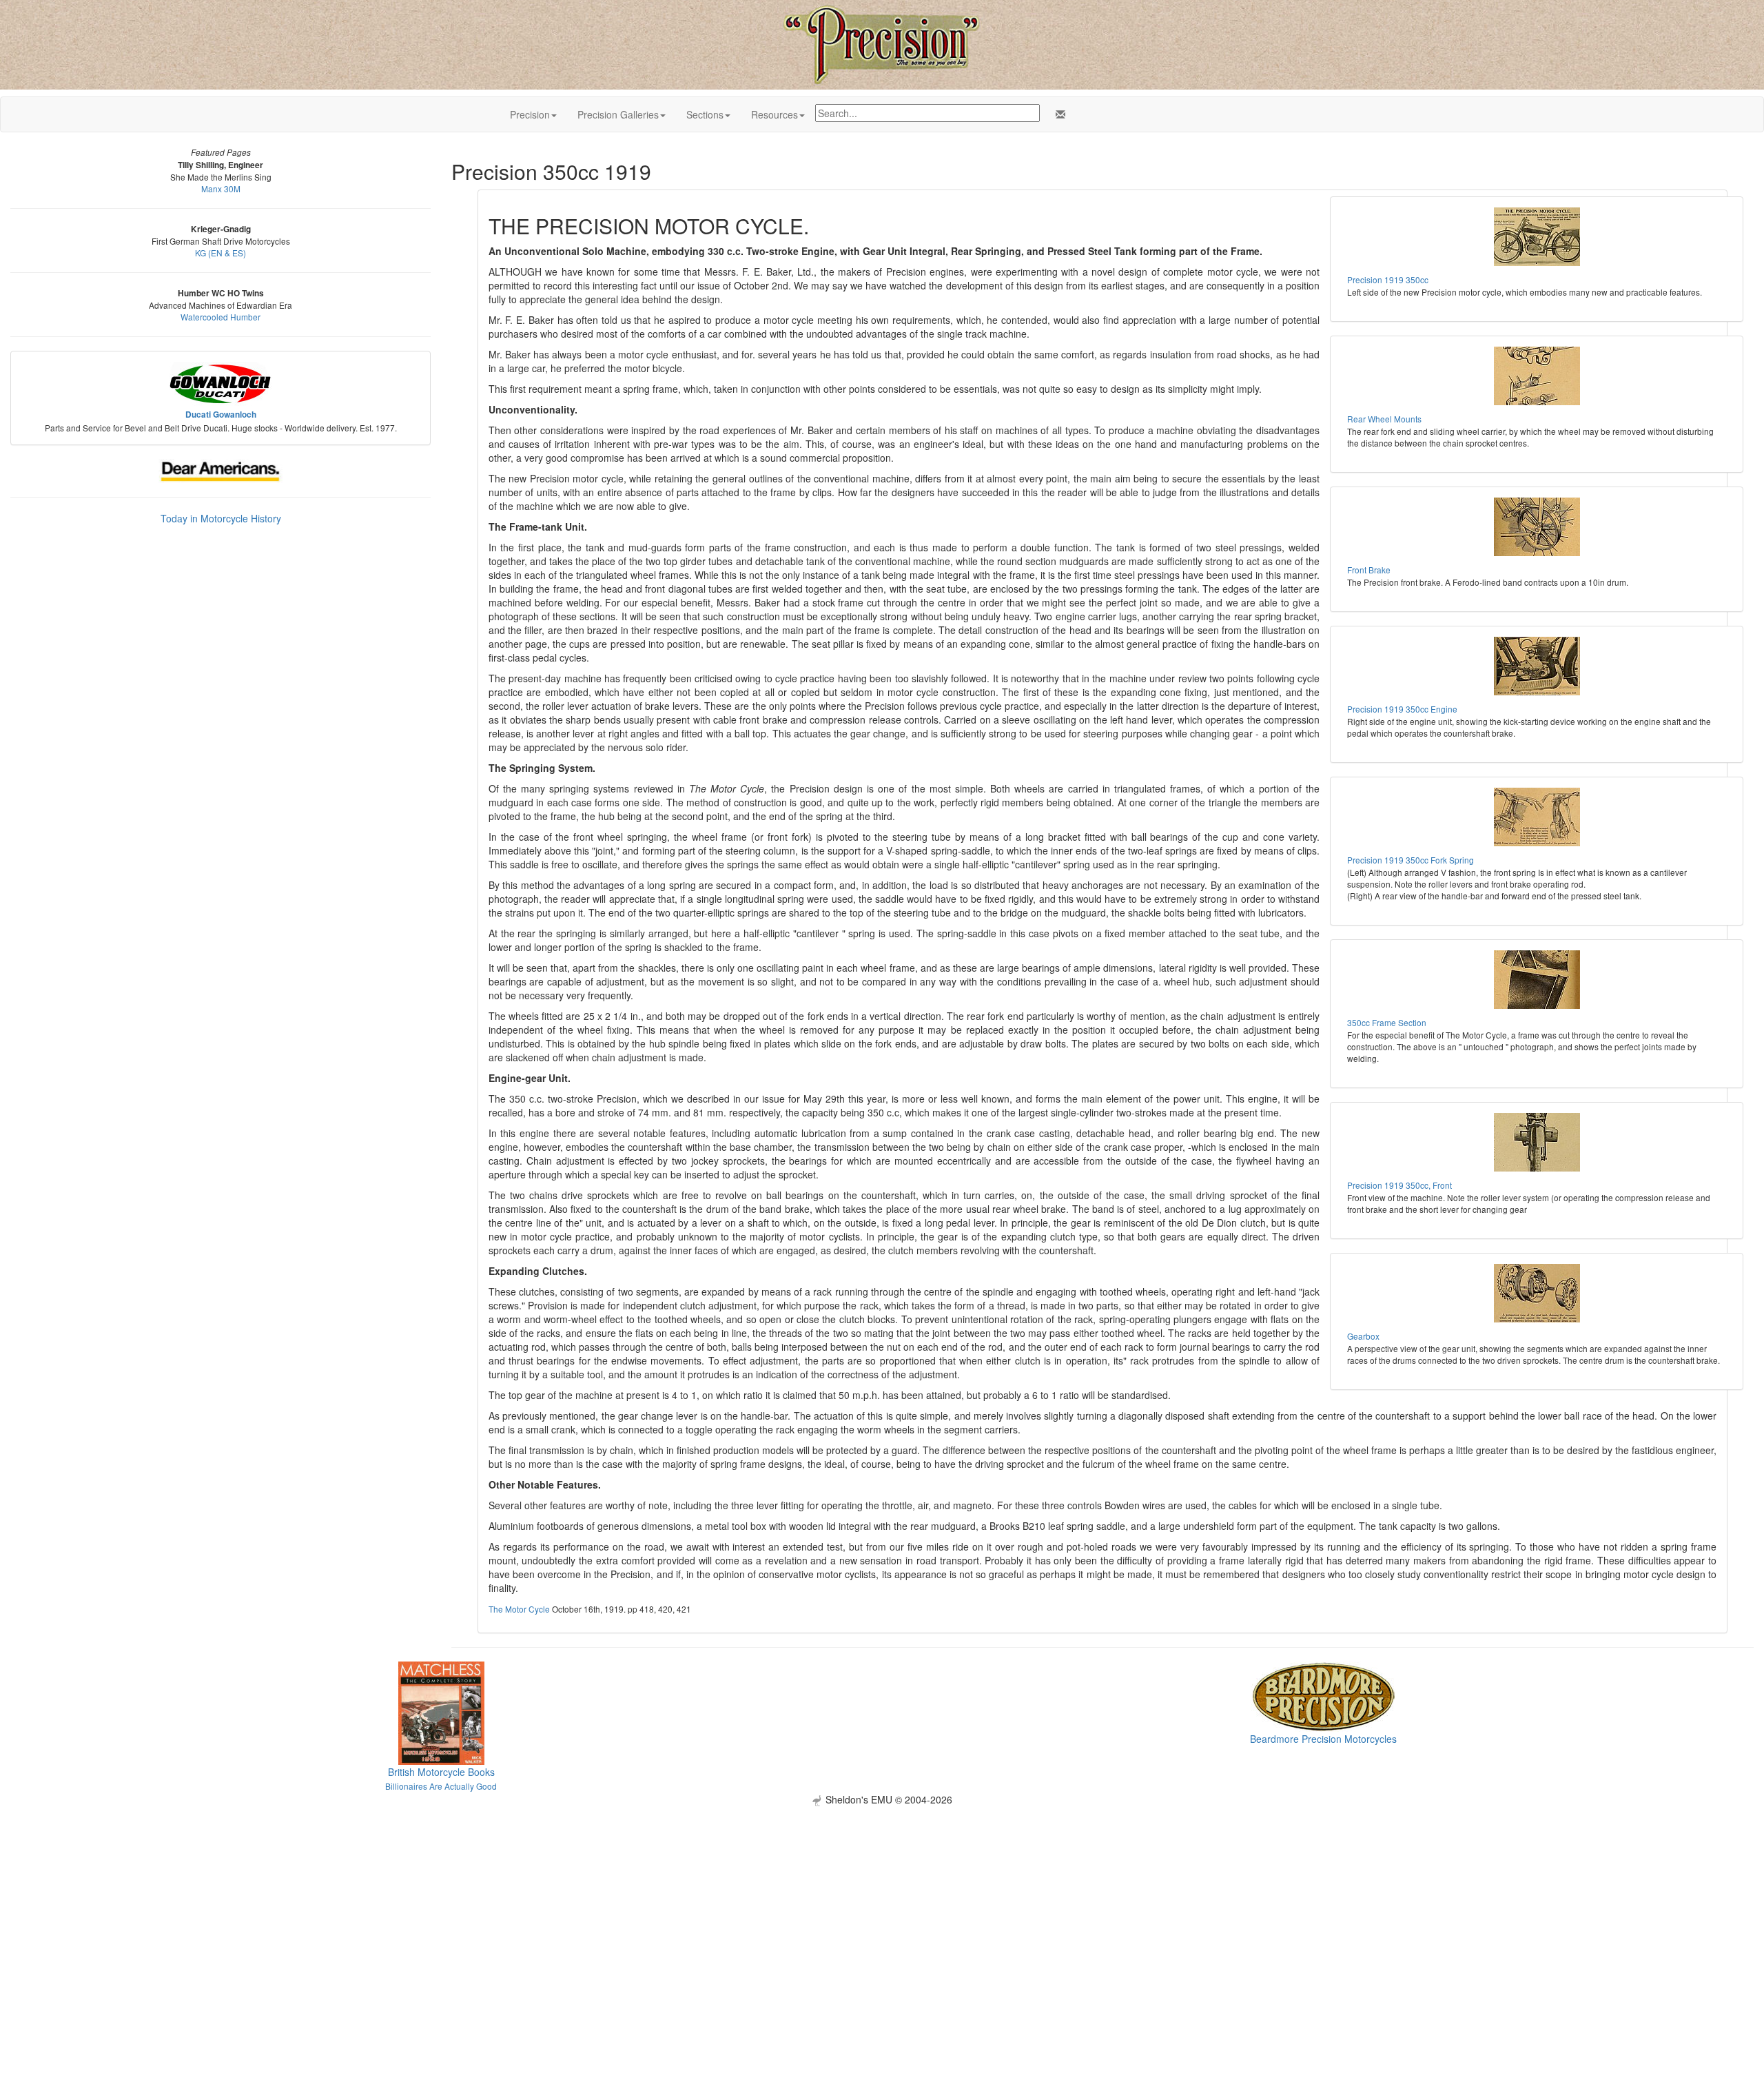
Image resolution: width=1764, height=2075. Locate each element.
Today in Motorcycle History (221, 518)
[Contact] (1058, 114)
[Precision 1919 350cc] (1537, 237)
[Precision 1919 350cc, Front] (1537, 1142)
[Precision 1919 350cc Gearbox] (1537, 1293)
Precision (530, 114)
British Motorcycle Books (441, 1772)
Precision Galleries (618, 114)
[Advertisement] (882, 1903)
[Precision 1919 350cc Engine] (1537, 666)
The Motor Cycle (519, 1609)
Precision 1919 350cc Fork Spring (1411, 860)
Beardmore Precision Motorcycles (1323, 1739)
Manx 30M (221, 188)
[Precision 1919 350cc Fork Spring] (1537, 817)
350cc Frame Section (1387, 1022)
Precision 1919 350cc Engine (1402, 709)
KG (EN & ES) (220, 253)
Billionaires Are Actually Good (441, 1786)
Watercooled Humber (220, 317)
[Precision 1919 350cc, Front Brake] (1537, 527)
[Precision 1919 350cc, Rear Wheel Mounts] (1537, 376)
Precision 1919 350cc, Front (1399, 1185)
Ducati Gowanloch (221, 415)
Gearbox (1363, 1336)
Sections (705, 114)
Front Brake (1369, 570)
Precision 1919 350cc (1388, 279)
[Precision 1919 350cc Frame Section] (1537, 980)
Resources (775, 114)
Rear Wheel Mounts (1384, 419)
